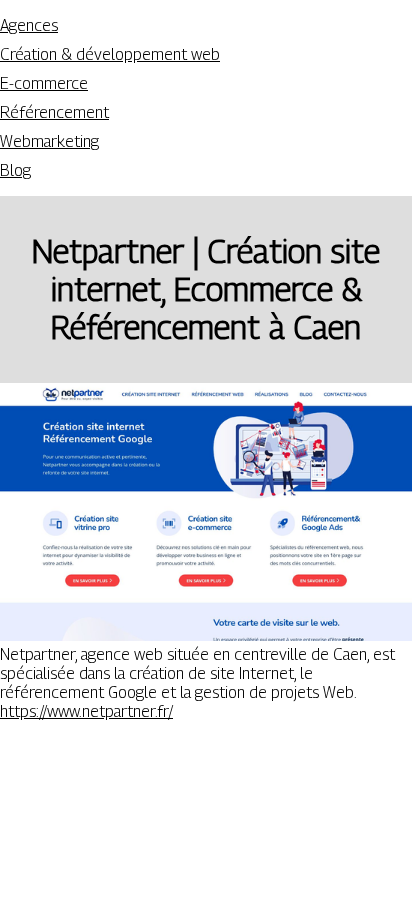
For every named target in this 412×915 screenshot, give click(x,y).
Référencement (54, 112)
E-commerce (44, 83)
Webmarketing (49, 141)
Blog (15, 170)
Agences (29, 25)
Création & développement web (110, 54)
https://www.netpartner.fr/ (86, 711)
